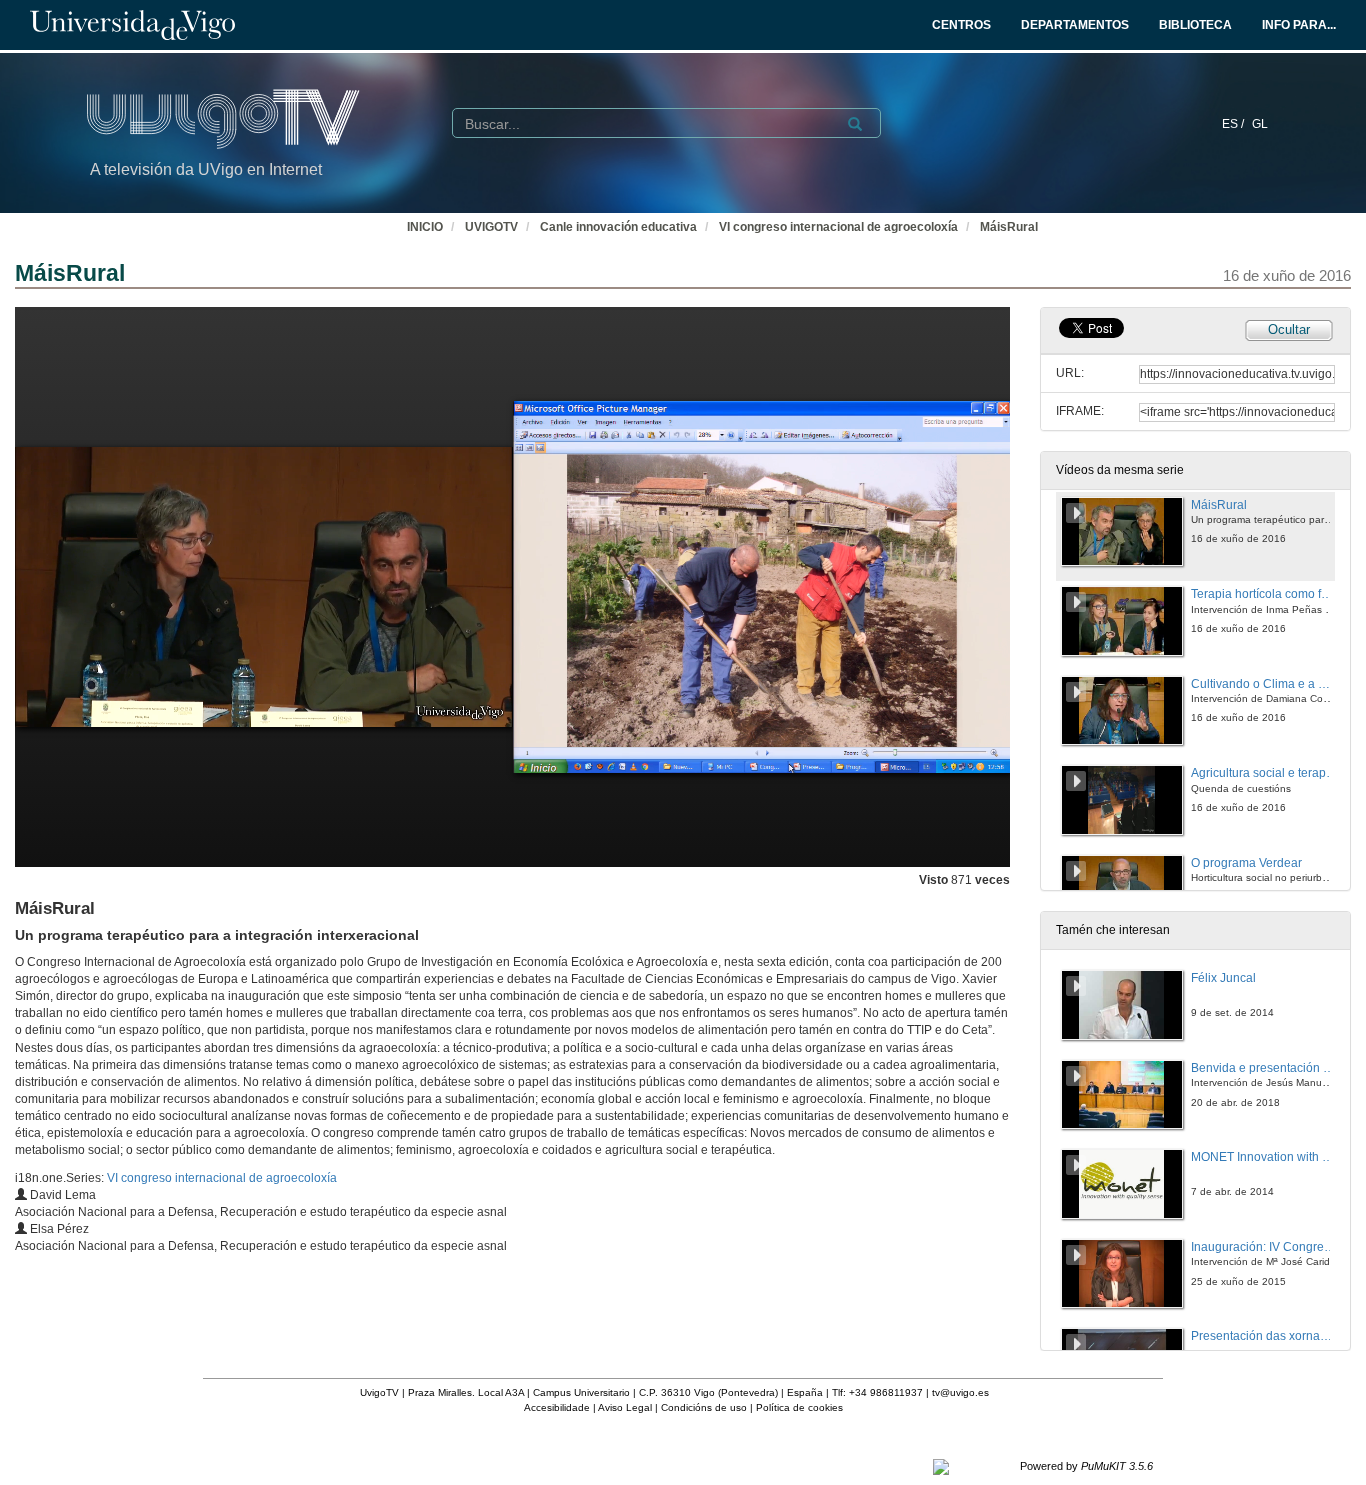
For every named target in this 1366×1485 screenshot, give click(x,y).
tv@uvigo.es (960, 1392)
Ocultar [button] (1289, 329)
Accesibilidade (557, 1407)
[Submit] (855, 124)
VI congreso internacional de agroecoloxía (838, 227)
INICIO (425, 227)
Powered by (1086, 1466)
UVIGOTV (491, 227)
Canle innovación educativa (618, 227)
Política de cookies (799, 1407)
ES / (1234, 124)
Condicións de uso (704, 1407)
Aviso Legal (625, 1407)
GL (1260, 124)
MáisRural (1009, 227)
